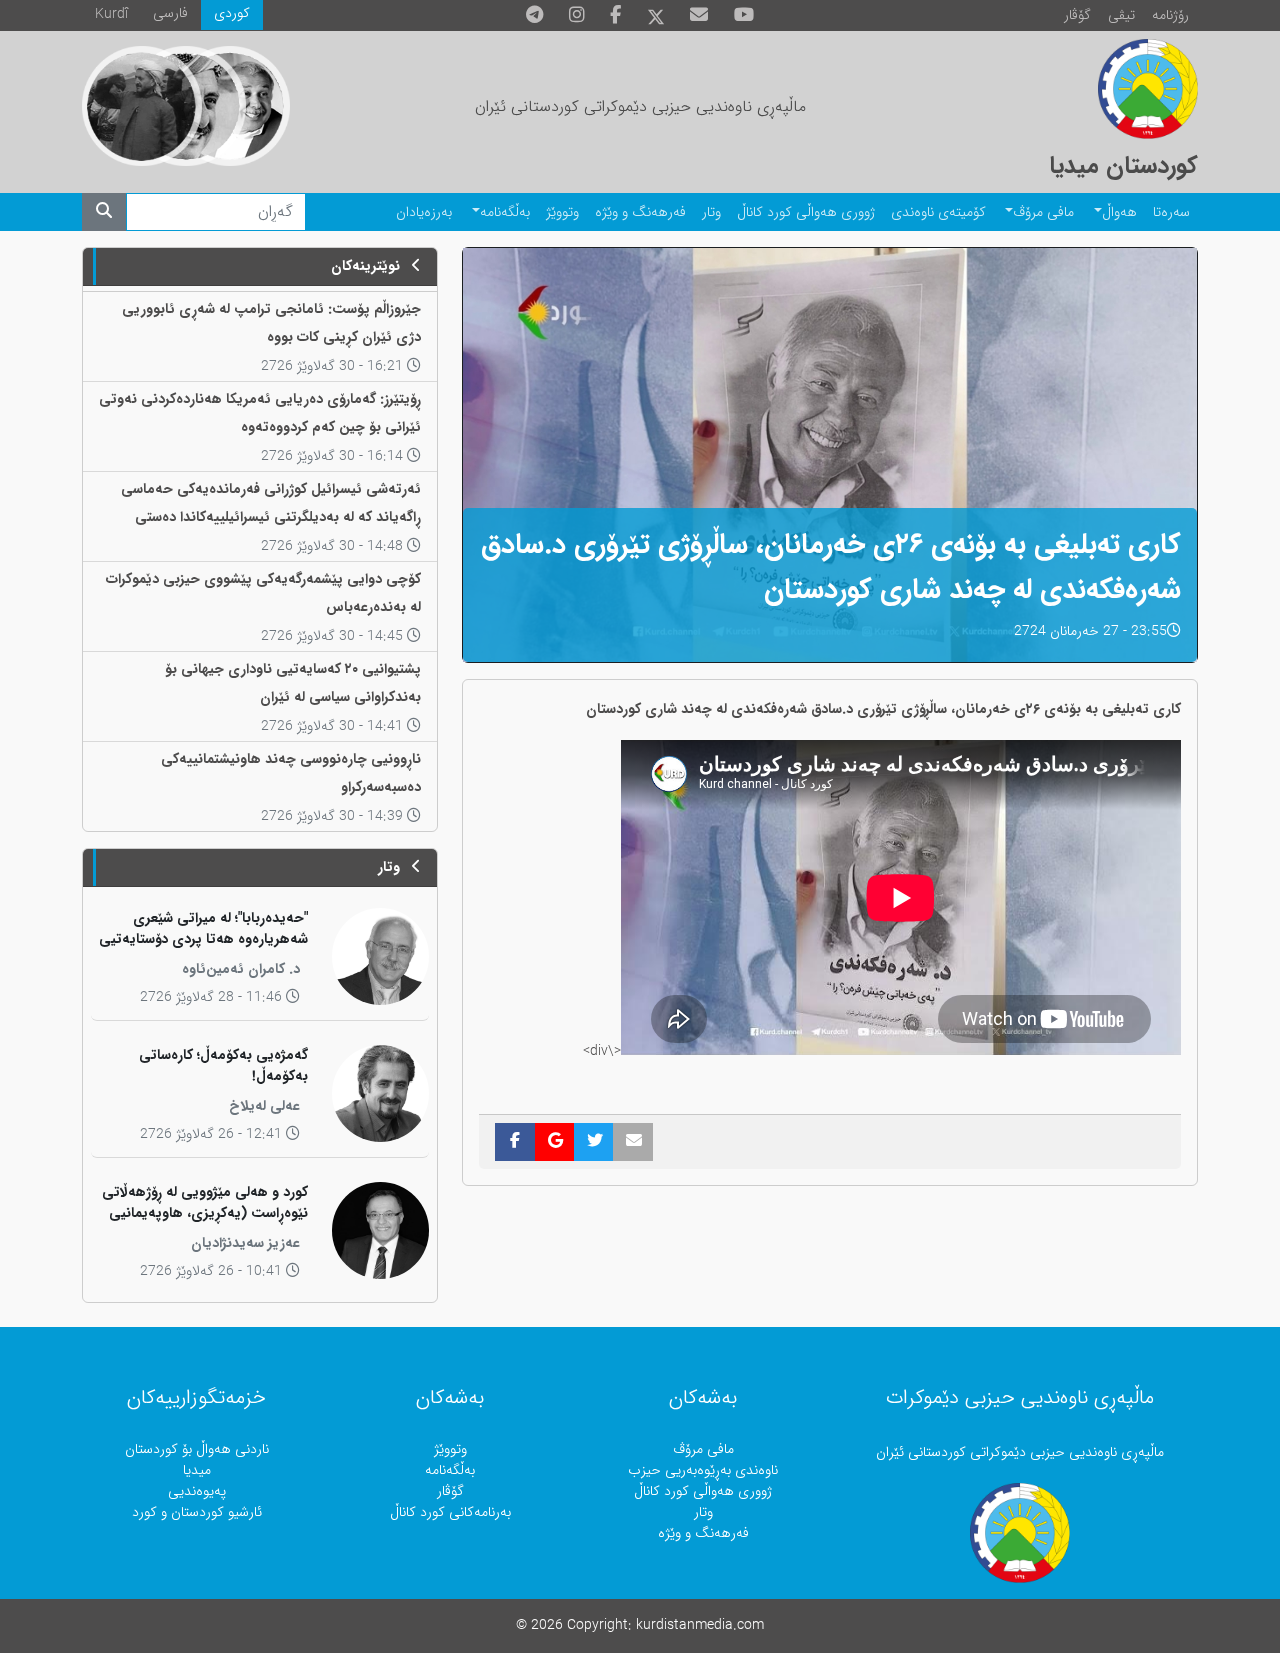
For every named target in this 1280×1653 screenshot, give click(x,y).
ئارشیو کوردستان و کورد (197, 1512)
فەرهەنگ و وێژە (640, 212)
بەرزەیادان (424, 212)
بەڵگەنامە (505, 212)
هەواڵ (1119, 212)
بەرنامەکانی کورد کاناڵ (450, 1512)
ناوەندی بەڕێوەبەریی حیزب (703, 1470)
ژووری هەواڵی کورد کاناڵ (806, 212)
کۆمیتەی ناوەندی (938, 212)
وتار (711, 212)
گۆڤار (1077, 15)
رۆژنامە (1170, 15)
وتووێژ (562, 212)
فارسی (170, 13)
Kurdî (111, 14)
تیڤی (1121, 15)
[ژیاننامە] (142, 106)
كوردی (232, 13)
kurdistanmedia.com (700, 1625)
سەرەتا (1171, 212)
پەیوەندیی (197, 1491)
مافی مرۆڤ (1043, 212)
